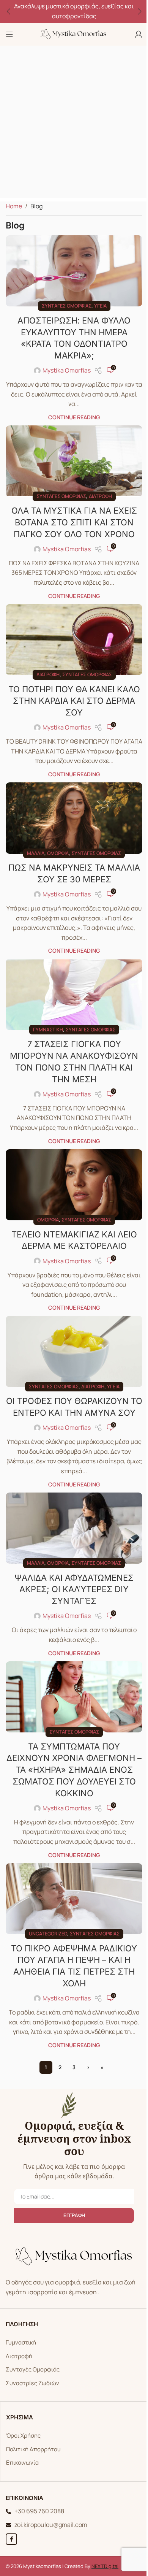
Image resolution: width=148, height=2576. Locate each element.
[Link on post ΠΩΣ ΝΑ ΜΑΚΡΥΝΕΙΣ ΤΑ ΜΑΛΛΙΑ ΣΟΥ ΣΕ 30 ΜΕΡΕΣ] (71, 808)
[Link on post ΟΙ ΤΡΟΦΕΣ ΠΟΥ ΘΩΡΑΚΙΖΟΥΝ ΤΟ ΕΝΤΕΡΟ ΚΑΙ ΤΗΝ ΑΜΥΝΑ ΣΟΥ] (71, 1332)
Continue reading (71, 414)
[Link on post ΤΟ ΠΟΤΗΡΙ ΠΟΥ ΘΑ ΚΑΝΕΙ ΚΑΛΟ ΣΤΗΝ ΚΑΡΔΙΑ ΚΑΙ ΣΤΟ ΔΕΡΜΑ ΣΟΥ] (71, 632)
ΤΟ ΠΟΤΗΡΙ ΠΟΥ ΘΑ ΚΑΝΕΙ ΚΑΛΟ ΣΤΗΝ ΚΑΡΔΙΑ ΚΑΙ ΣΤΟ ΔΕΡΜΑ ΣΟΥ (71, 692)
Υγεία (97, 303)
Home (14, 206)
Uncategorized (45, 1916)
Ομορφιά (55, 841)
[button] (8, 11)
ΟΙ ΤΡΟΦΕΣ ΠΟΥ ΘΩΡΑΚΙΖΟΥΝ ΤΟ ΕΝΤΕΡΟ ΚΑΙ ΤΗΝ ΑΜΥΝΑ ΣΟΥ (71, 1392)
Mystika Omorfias (64, 368)
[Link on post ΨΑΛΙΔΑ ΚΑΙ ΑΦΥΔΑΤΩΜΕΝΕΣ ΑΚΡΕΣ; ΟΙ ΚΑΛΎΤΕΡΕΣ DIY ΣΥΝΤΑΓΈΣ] (71, 1518)
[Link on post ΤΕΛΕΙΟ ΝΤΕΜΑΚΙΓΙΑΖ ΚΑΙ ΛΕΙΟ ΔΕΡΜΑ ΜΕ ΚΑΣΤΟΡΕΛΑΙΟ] (71, 1169)
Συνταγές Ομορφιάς (30, 2352)
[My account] (133, 34)
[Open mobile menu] (9, 34)
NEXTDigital (102, 2548)
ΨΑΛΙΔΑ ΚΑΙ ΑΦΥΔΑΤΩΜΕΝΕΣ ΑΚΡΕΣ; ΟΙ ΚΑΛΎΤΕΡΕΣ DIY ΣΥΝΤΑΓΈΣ (71, 1577)
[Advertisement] (74, 124)
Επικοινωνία (20, 2445)
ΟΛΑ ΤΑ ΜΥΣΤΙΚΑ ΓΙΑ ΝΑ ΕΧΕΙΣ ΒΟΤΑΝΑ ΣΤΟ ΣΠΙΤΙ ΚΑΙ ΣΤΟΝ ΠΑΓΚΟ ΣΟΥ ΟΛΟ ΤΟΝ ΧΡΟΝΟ (71, 516)
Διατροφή (97, 490)
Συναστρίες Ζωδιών (30, 2365)
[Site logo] (71, 33)
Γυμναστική (45, 1015)
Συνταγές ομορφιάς (64, 303)
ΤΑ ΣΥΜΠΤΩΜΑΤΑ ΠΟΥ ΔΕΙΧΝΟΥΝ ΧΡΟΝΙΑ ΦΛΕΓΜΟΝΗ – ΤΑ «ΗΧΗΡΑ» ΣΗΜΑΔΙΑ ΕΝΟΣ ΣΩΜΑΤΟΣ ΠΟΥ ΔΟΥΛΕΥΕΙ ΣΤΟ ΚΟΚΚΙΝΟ (71, 1755)
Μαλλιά (33, 841)
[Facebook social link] (9, 2521)
